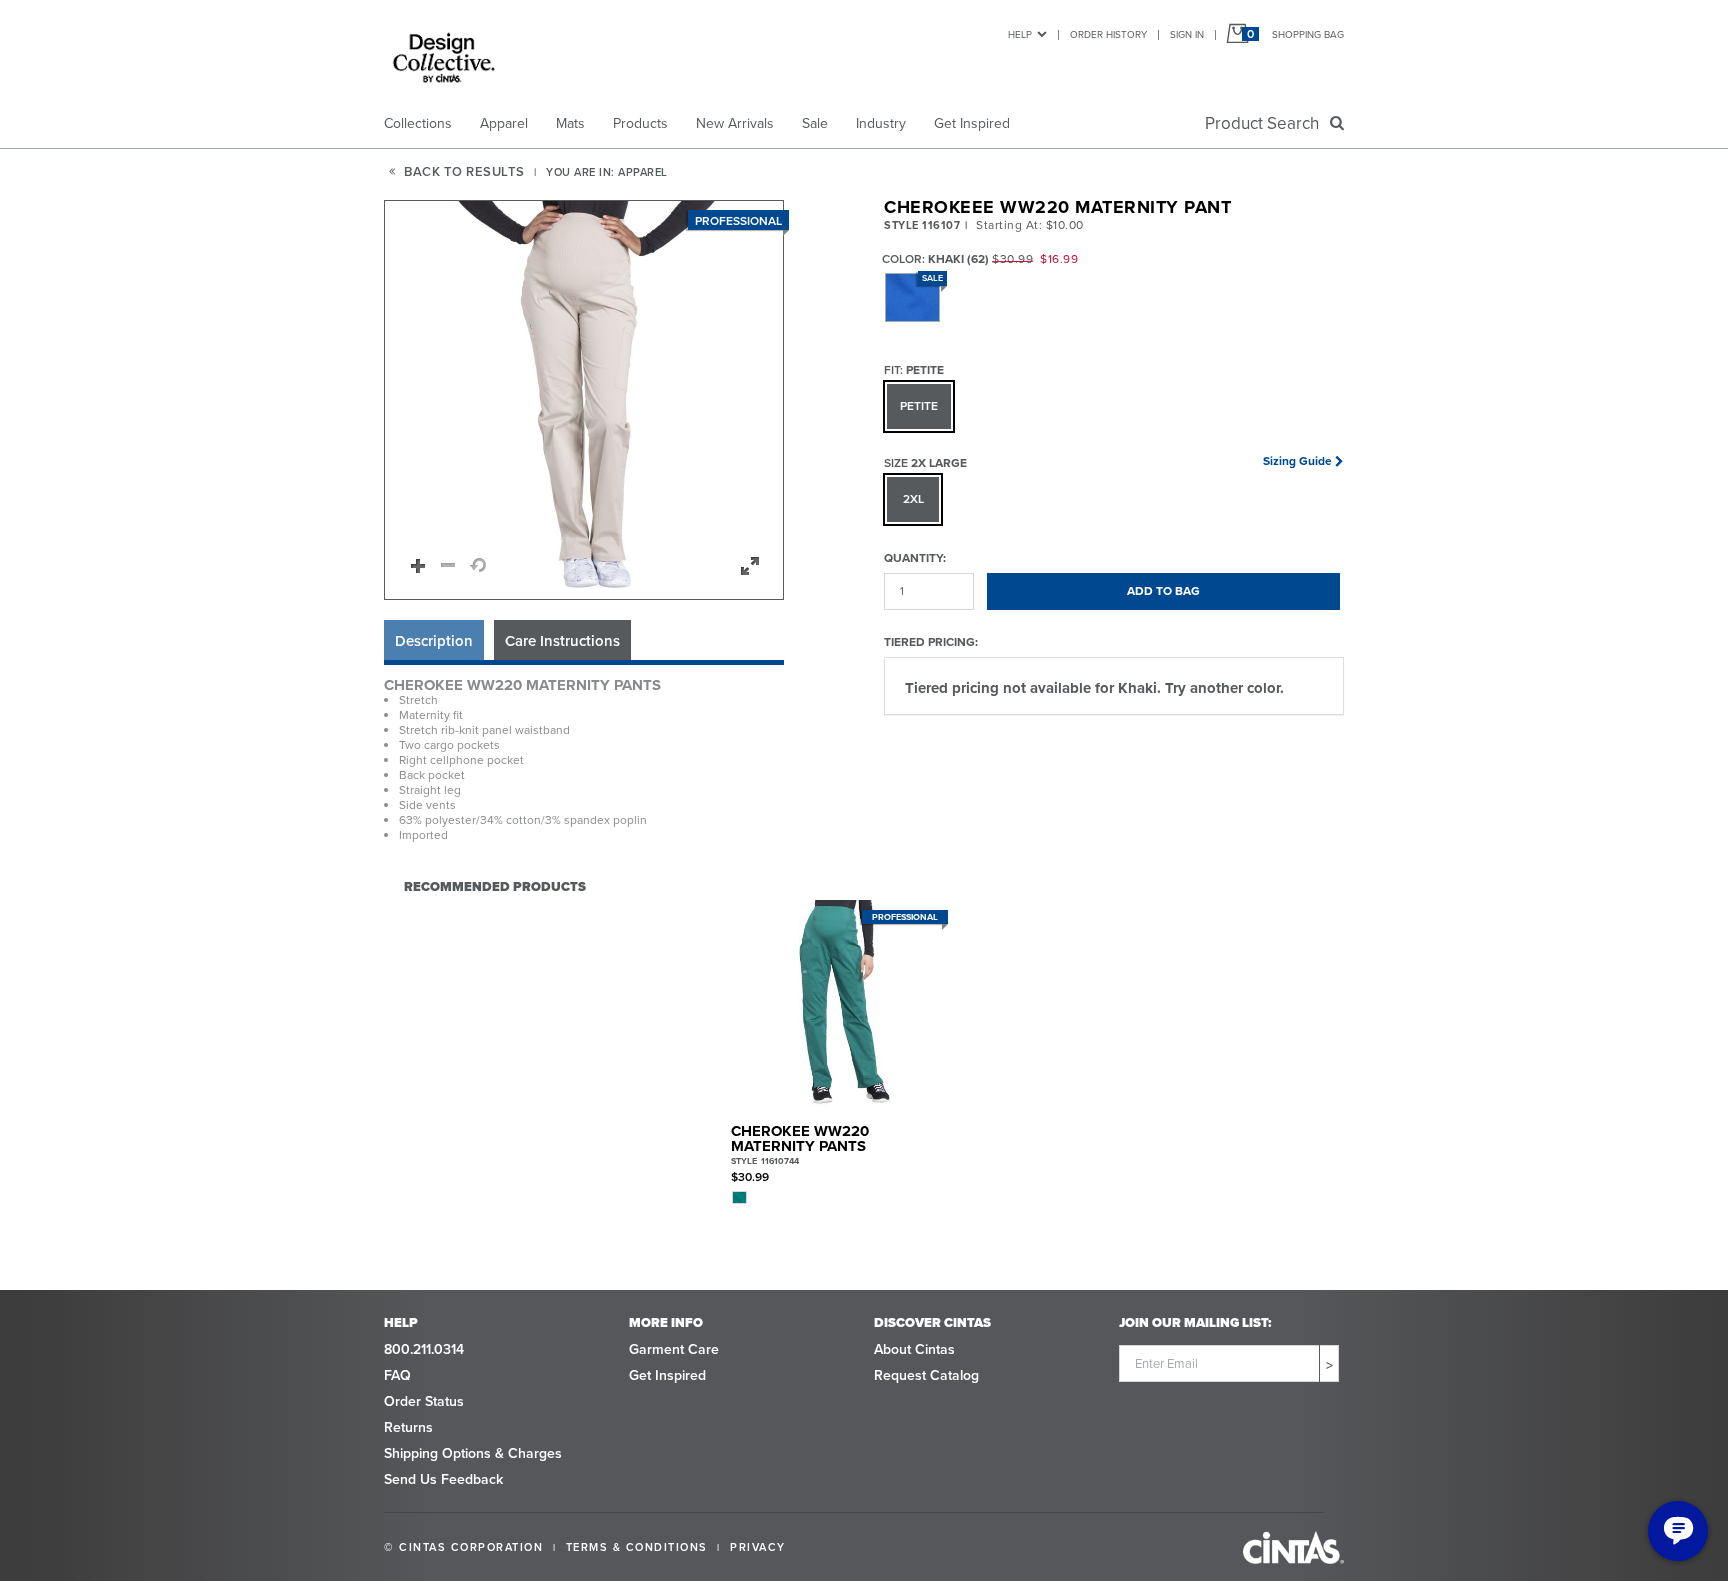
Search (1266, 123)
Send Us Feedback (443, 1479)
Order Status (424, 1401)
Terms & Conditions (637, 1547)
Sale (815, 123)
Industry (881, 123)
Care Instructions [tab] (562, 641)
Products (640, 123)
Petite (919, 406)
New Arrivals (735, 123)
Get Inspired (972, 123)
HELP (1020, 34)
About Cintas (914, 1349)
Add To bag (1163, 591)
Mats (570, 123)
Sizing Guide (1297, 461)
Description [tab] (434, 641)
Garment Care (674, 1349)
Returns (408, 1427)
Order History (1108, 34)
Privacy (758, 1547)
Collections (418, 123)
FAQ (397, 1375)
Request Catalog (926, 1375)
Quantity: (915, 557)
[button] (585, 401)
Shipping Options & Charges (473, 1453)
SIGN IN (1187, 34)
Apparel (504, 123)
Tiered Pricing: (931, 641)
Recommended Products (495, 886)
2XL (913, 499)
